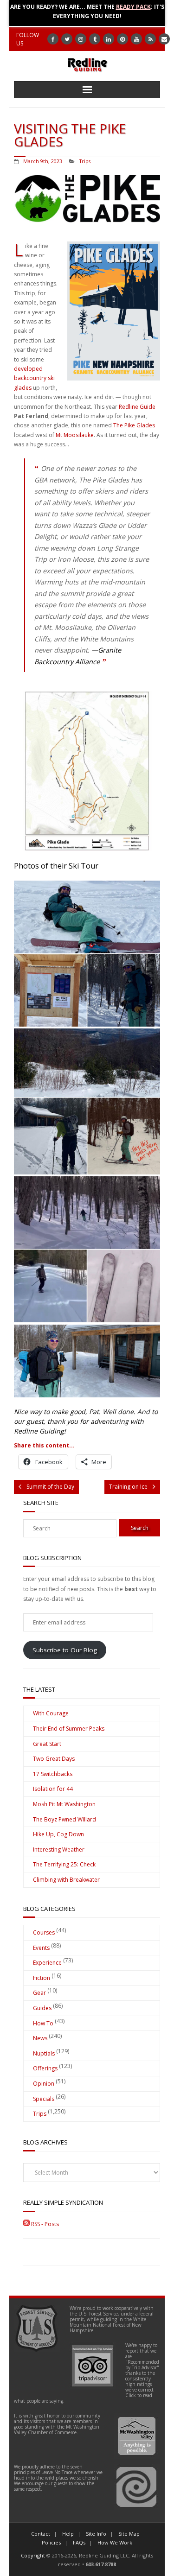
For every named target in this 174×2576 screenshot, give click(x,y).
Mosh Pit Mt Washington (64, 1804)
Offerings (45, 2068)
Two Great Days (54, 1759)
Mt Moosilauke (75, 435)
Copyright (33, 2555)
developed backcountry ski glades (34, 378)
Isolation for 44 (53, 1789)
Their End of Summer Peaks (69, 1729)
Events (41, 1948)
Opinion (44, 2084)
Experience (47, 1963)
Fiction (42, 1978)
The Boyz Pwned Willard (64, 1819)
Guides (42, 2008)
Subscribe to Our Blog (65, 1650)
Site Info (96, 2534)
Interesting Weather (59, 1850)
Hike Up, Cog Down (58, 1834)
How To (43, 2023)
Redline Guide (137, 407)
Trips (85, 161)
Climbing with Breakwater (66, 1880)
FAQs (79, 2542)
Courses (44, 1932)
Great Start (47, 1744)
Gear (39, 1993)
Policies (51, 2542)
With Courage (51, 1713)
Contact (41, 2534)
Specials (44, 2099)
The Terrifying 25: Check (64, 1864)
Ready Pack (133, 7)
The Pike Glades (134, 425)
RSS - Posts (44, 2224)
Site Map (129, 2534)
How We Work (115, 2542)
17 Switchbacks (53, 1774)
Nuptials (44, 2053)
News (40, 2038)
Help (68, 2534)
